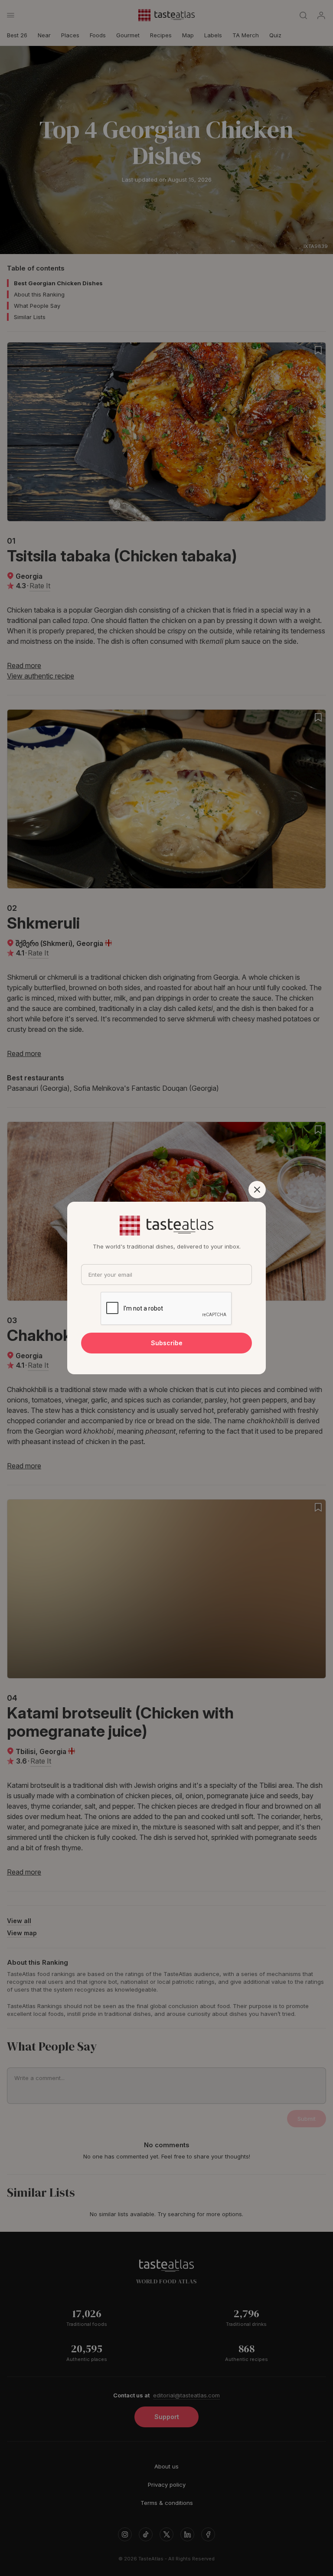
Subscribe (167, 1343)
